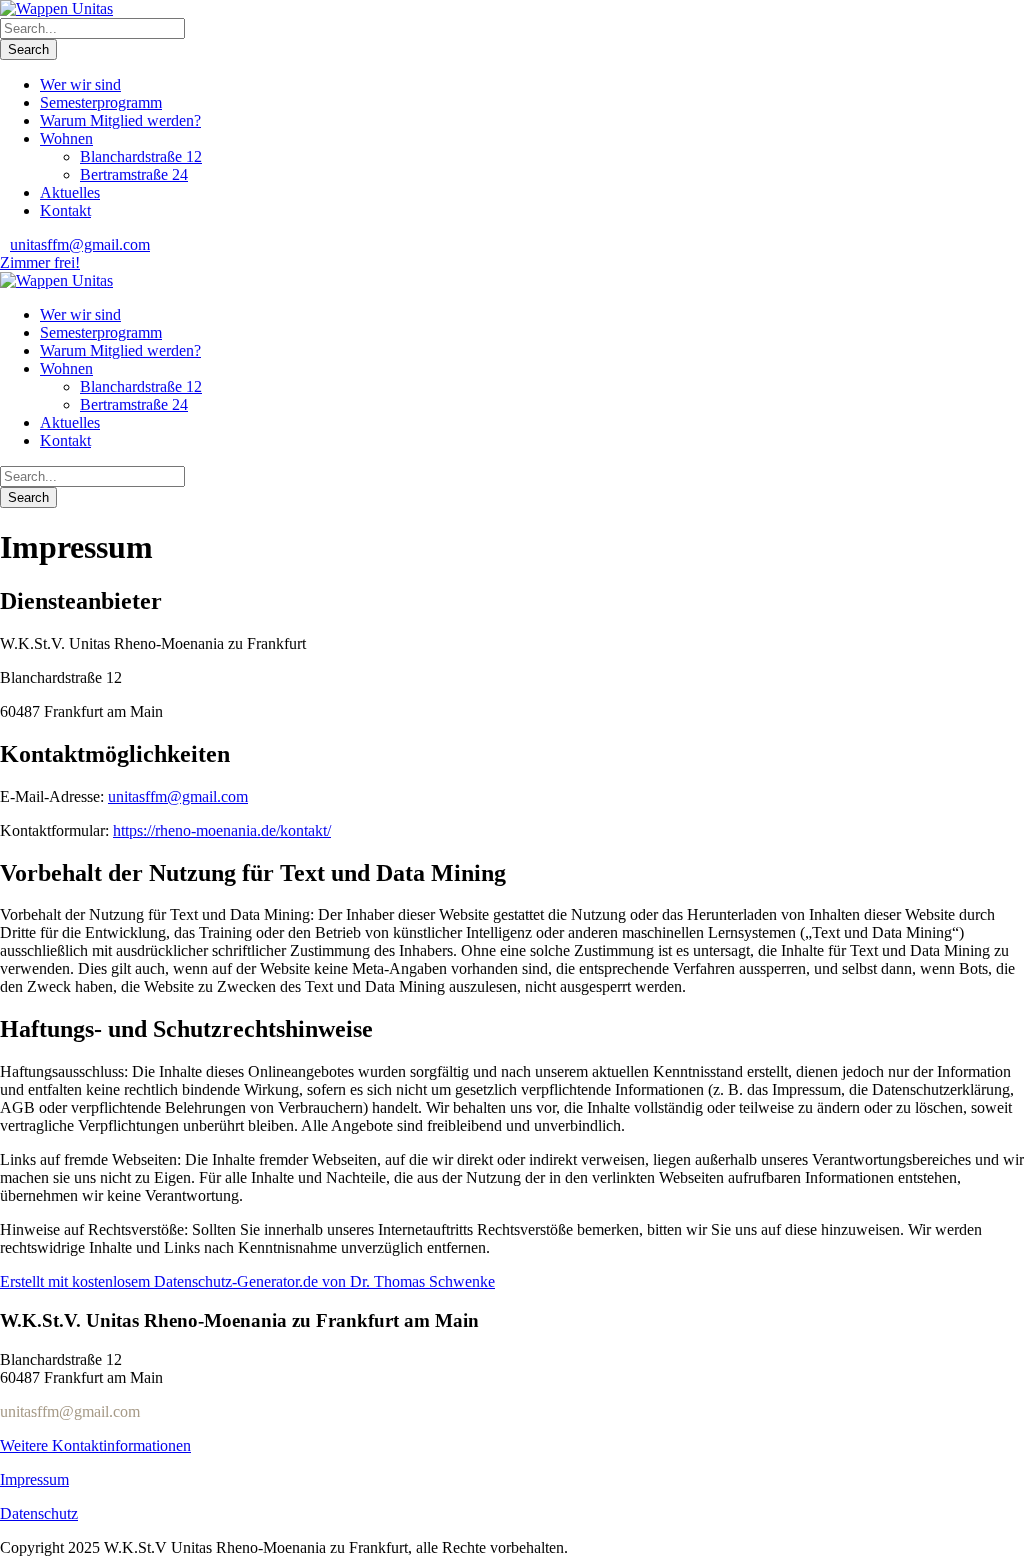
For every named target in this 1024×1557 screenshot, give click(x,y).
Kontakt (65, 210)
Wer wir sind (80, 84)
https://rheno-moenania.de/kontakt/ (222, 830)
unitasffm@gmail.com (80, 244)
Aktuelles (70, 192)
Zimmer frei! (40, 262)
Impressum (34, 1479)
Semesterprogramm (101, 102)
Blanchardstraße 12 (141, 156)
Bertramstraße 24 (134, 174)
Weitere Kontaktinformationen (95, 1445)
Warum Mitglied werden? (120, 120)
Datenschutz (39, 1513)
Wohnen (66, 138)
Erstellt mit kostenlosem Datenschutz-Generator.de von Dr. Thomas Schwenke (247, 1281)
